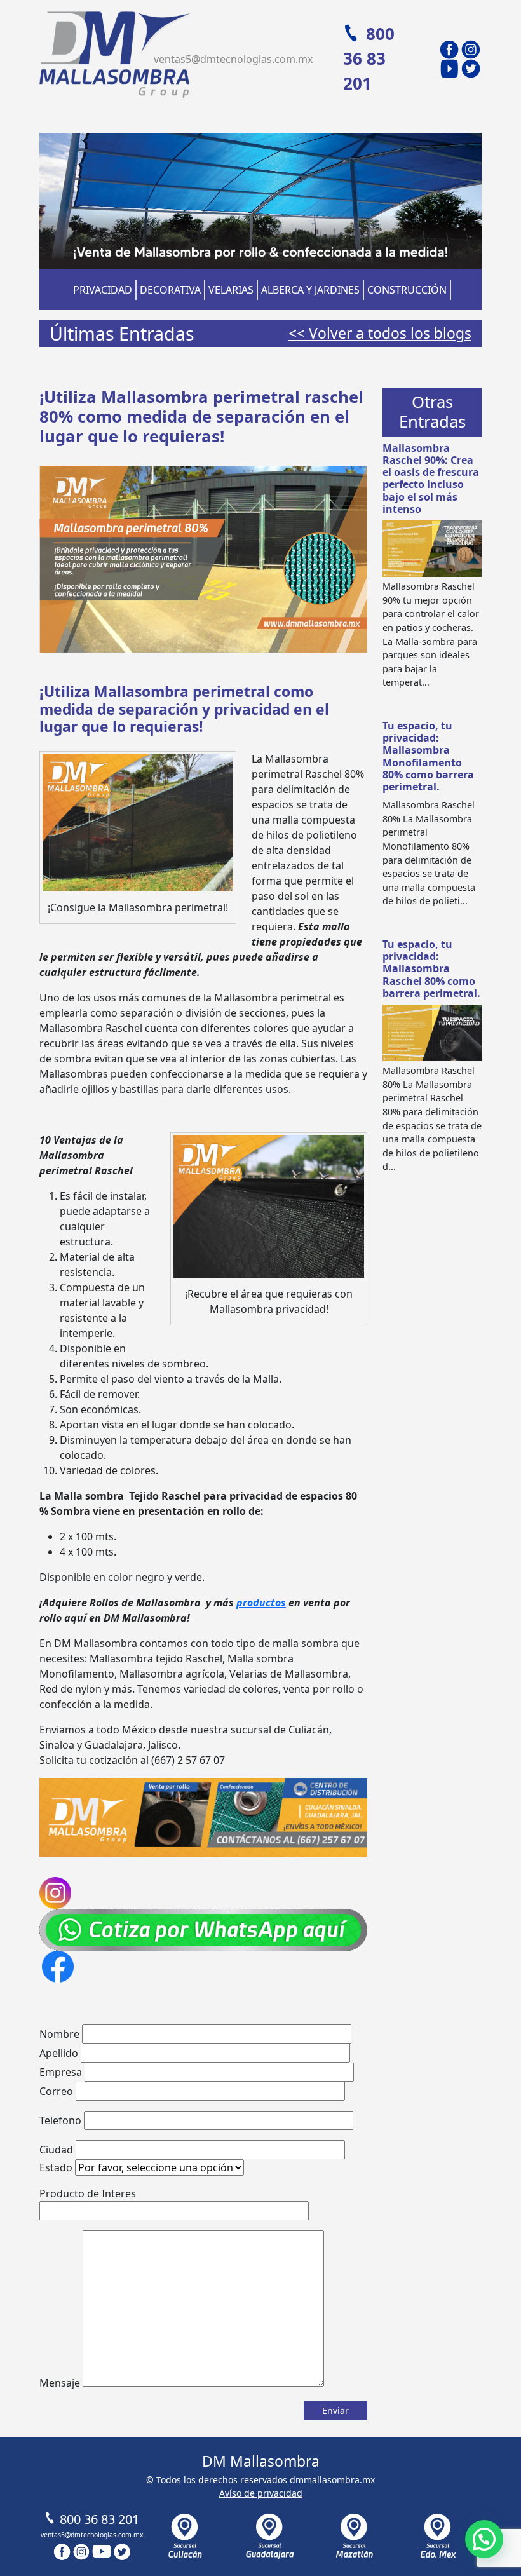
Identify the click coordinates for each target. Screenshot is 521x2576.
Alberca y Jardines (310, 290)
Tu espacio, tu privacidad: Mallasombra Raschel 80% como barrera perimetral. (431, 969)
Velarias (231, 290)
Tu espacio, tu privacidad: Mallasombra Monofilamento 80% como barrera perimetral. (428, 756)
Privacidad (103, 290)
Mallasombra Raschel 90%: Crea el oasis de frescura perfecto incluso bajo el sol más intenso (431, 478)
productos (261, 1603)
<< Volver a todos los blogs (380, 333)
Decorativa (170, 290)
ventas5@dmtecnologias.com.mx (233, 59)
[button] (484, 2539)
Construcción (407, 290)
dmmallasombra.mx (332, 2480)
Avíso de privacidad (261, 2493)
